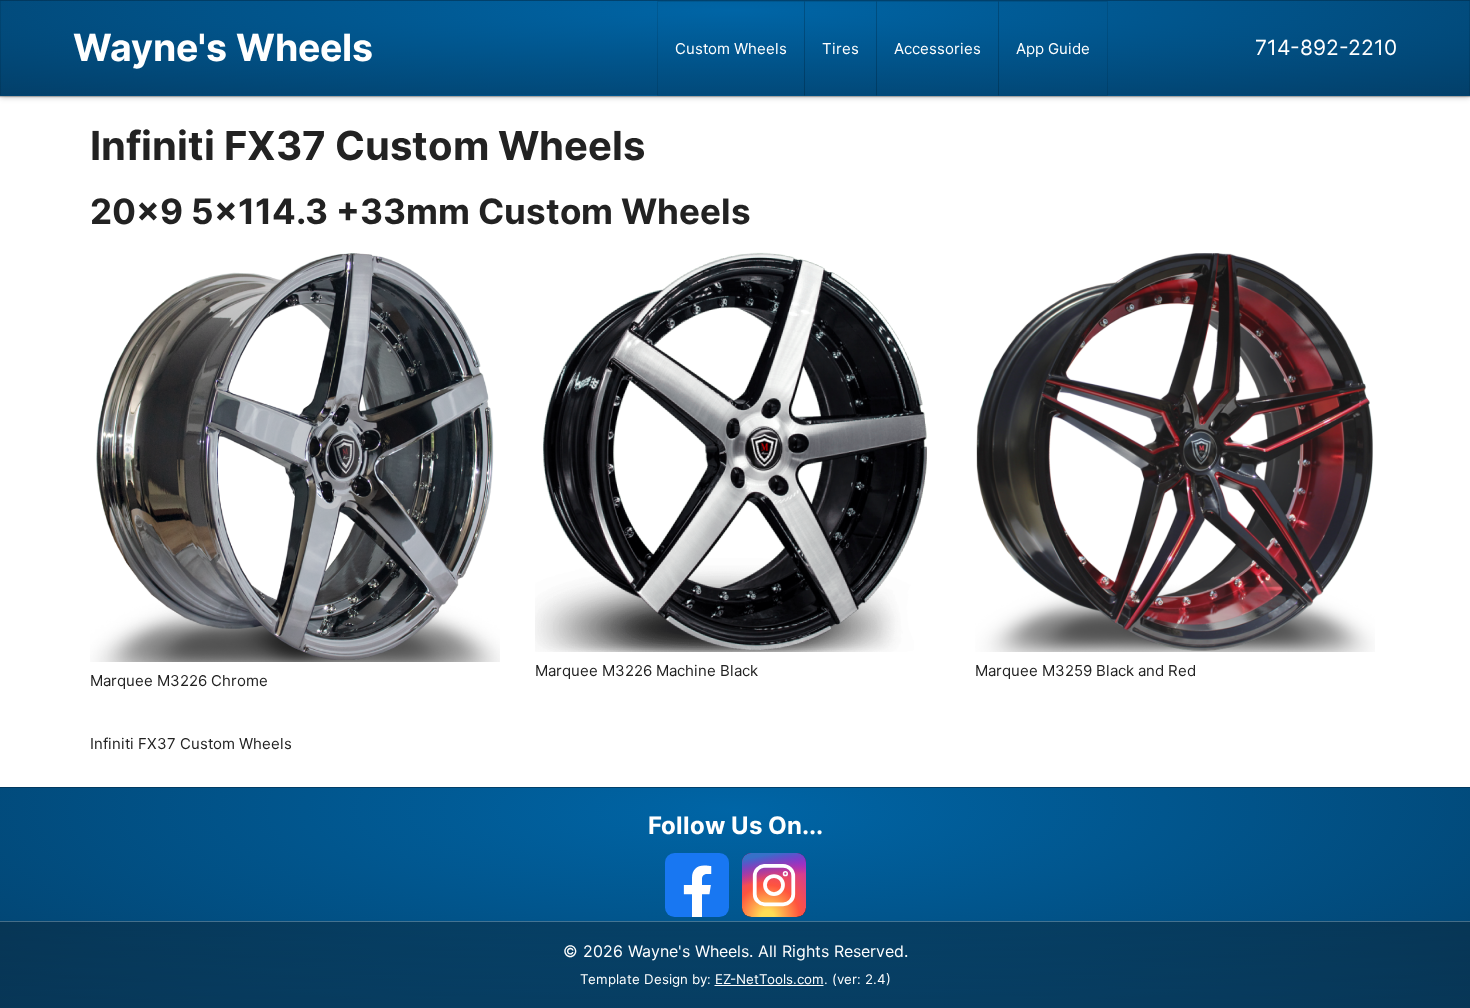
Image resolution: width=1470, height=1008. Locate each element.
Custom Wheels (731, 48)
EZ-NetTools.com (769, 979)
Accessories (937, 48)
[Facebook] (697, 885)
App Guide (1053, 48)
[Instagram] (774, 885)
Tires (840, 48)
